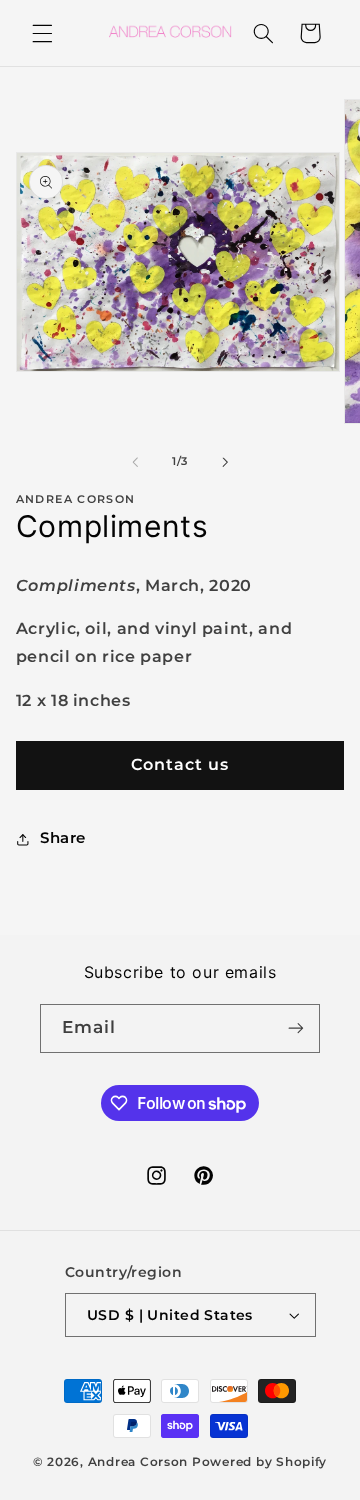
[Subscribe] (296, 1028)
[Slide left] (135, 462)
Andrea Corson (138, 1462)
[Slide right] (225, 462)
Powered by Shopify (259, 1462)
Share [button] (63, 838)
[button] (42, 33)
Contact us (180, 764)
